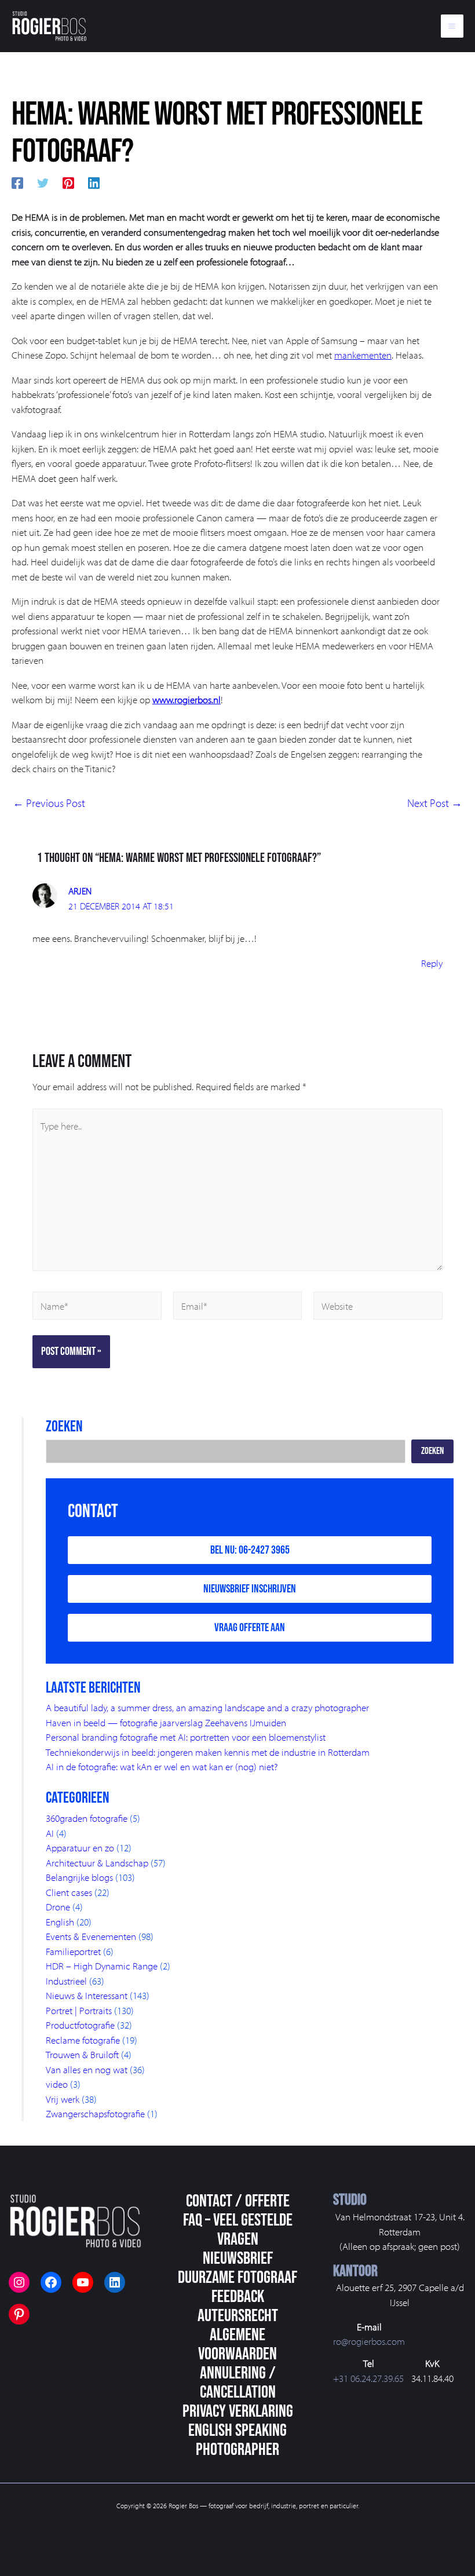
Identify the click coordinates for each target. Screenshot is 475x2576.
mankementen (363, 355)
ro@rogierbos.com (369, 2341)
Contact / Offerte (238, 2201)
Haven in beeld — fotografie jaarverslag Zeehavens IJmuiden (166, 1722)
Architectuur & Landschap (97, 1863)
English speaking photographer (237, 2440)
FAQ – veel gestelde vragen (238, 2230)
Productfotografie (80, 2025)
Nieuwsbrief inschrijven (250, 1589)
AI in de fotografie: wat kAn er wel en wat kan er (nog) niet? (162, 1766)
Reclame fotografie (83, 2040)
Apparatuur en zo (80, 1848)
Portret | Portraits (79, 2010)
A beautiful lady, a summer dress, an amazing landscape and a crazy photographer (207, 1707)
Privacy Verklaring (238, 2411)
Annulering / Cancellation (238, 2383)
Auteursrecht (238, 2316)
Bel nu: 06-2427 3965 (250, 1550)
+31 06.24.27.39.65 (368, 2378)
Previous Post (49, 803)
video (57, 2084)
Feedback (238, 2297)
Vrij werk (63, 2099)
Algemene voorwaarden (237, 2345)
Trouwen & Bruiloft (82, 2054)
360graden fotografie (87, 1818)
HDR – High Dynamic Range (102, 1966)
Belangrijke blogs (79, 1877)
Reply (432, 963)
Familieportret (73, 1951)
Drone (58, 1907)
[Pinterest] (68, 181)
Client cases (69, 1892)
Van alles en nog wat (87, 2069)
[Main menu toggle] (452, 26)
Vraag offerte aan (250, 1628)
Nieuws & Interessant (87, 1995)
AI (50, 1833)
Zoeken (432, 1451)
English (60, 1922)
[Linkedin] (94, 181)
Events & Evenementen (91, 1936)
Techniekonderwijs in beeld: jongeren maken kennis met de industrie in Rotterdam (208, 1752)
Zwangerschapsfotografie (95, 2113)
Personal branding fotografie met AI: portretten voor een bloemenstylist (186, 1737)
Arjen (80, 891)
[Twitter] (43, 181)
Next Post (435, 803)
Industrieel (66, 1981)
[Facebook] (17, 181)
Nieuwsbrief (238, 2259)
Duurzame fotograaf (237, 2278)
